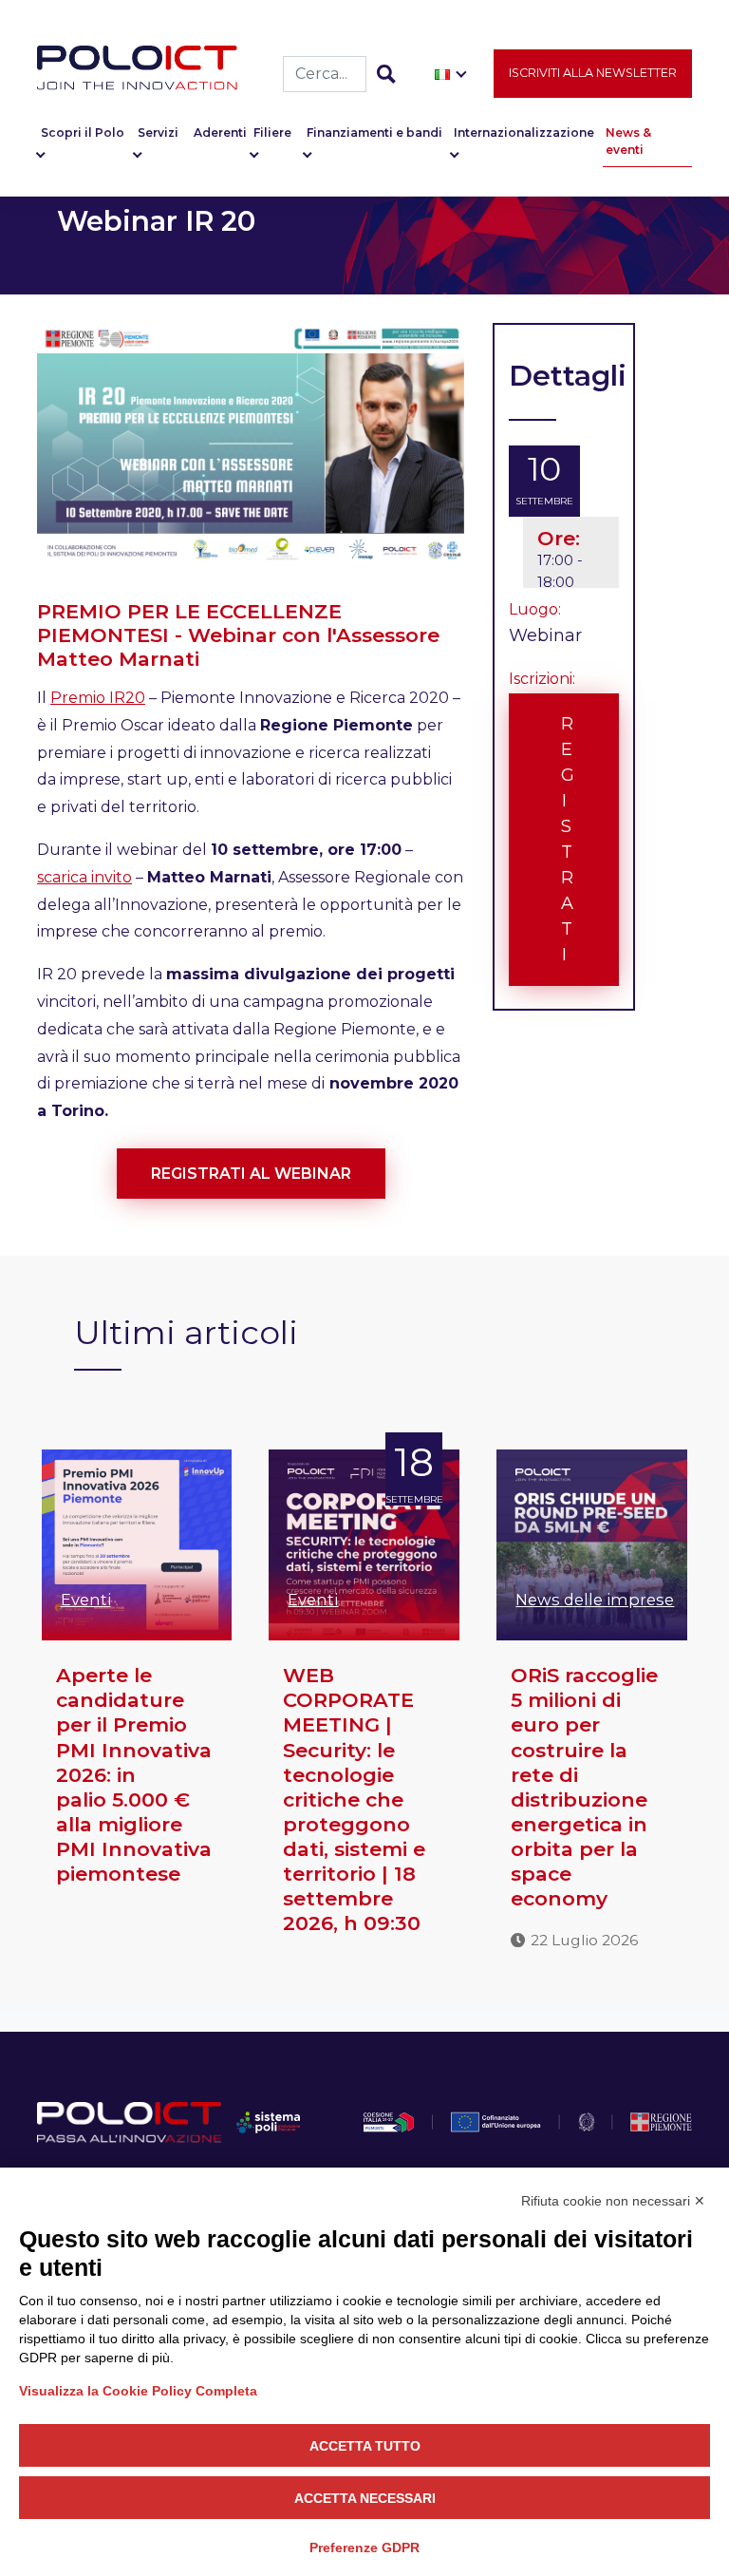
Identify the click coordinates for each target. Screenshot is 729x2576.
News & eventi (628, 141)
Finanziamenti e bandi (374, 133)
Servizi (158, 133)
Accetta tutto (365, 2446)
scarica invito (84, 877)
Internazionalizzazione (524, 133)
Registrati (568, 839)
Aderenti (220, 133)
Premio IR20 (98, 698)
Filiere (272, 133)
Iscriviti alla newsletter (593, 73)
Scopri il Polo (83, 133)
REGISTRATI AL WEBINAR (251, 1174)
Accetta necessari (365, 2498)
